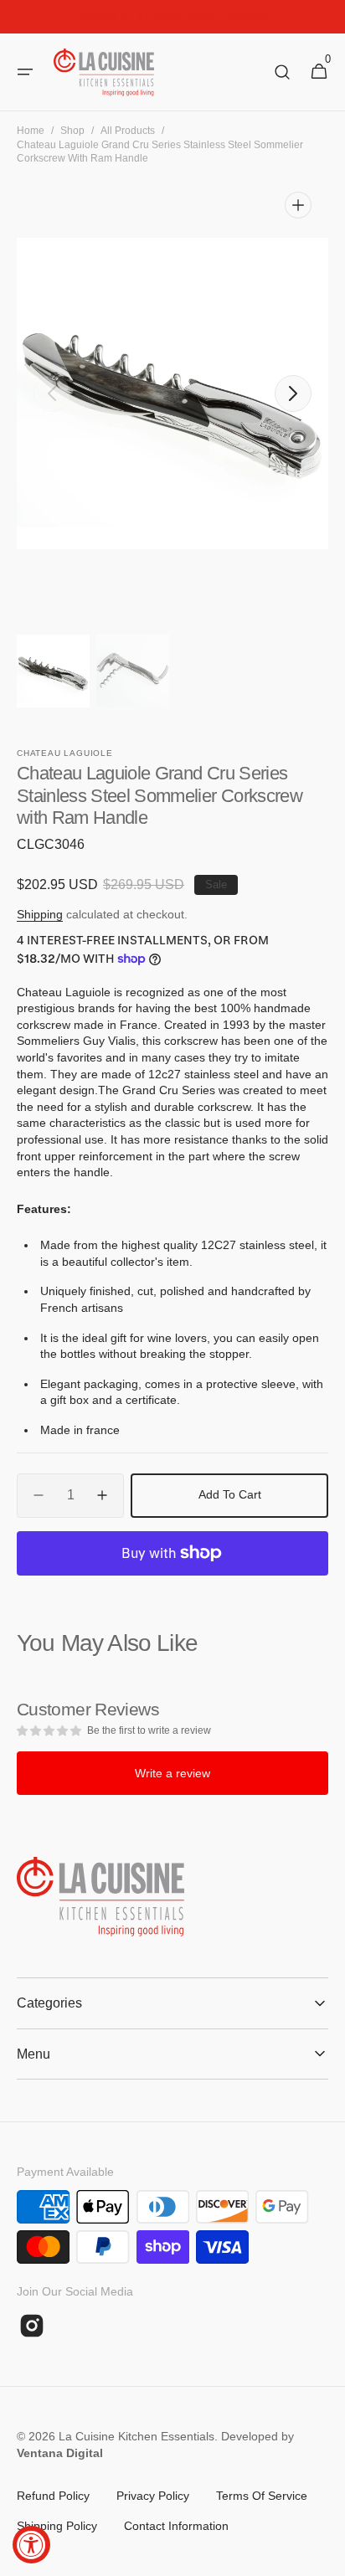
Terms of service (262, 2496)
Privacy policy (153, 2496)
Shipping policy (57, 2526)
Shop (72, 131)
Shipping (40, 914)
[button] (25, 72)
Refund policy (53, 2496)
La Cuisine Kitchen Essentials (136, 2436)
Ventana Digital (60, 2453)
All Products (128, 131)
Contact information (176, 2526)
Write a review (172, 1773)
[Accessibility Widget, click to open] (31, 2545)
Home (31, 131)
